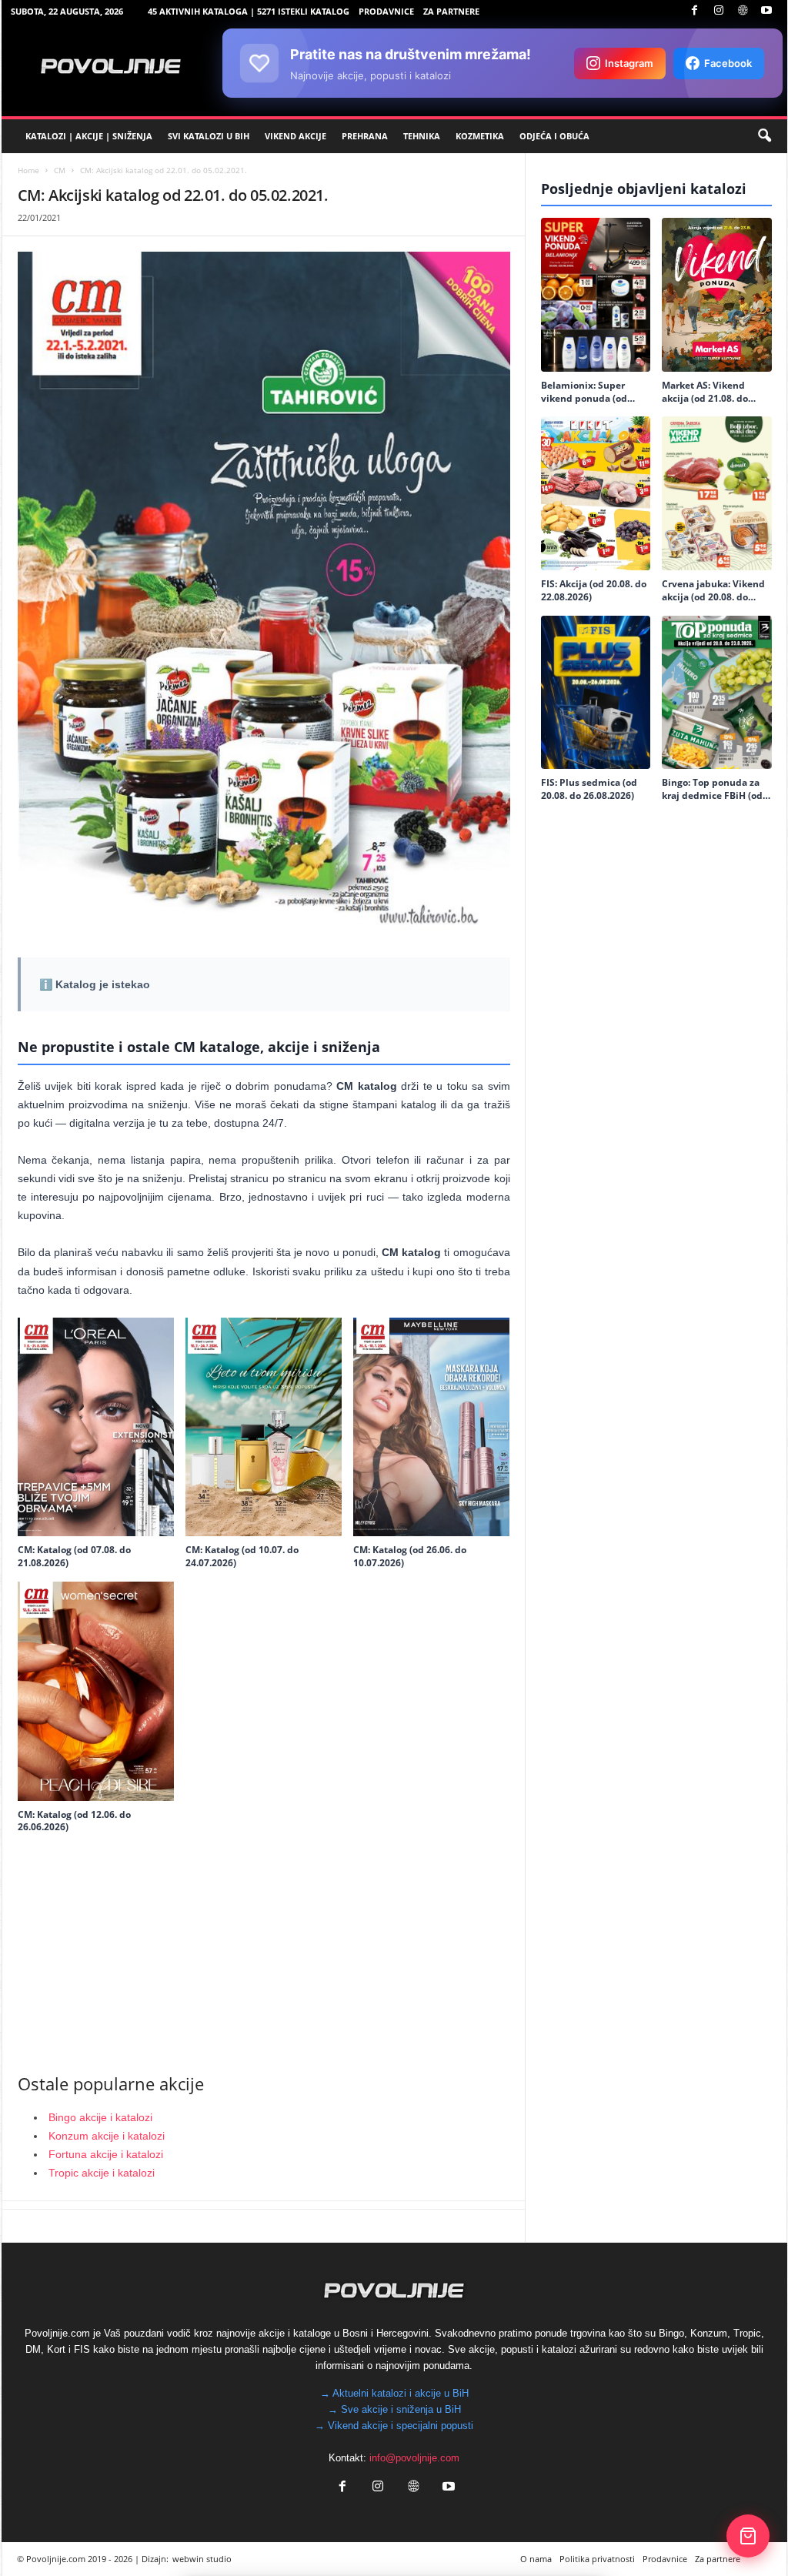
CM (60, 170)
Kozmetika (480, 136)
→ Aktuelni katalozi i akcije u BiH (394, 2393)
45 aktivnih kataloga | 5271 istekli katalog (249, 11)
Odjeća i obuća (554, 136)
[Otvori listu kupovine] (748, 2536)
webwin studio (202, 2559)
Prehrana (365, 136)
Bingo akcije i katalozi (100, 2117)
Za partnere (451, 11)
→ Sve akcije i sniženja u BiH (394, 2409)
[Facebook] (695, 11)
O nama (536, 2559)
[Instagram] (719, 11)
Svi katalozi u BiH (209, 136)
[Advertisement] (264, 1948)
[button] (764, 136)
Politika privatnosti (597, 2559)
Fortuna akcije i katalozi (106, 2154)
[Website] (743, 11)
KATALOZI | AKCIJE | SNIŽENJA (89, 136)
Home (28, 170)
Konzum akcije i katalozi (107, 2136)
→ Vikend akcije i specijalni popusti (394, 2426)
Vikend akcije (295, 136)
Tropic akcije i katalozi (102, 2173)
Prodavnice (386, 11)
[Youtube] (766, 11)
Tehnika (422, 136)
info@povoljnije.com (414, 2458)
